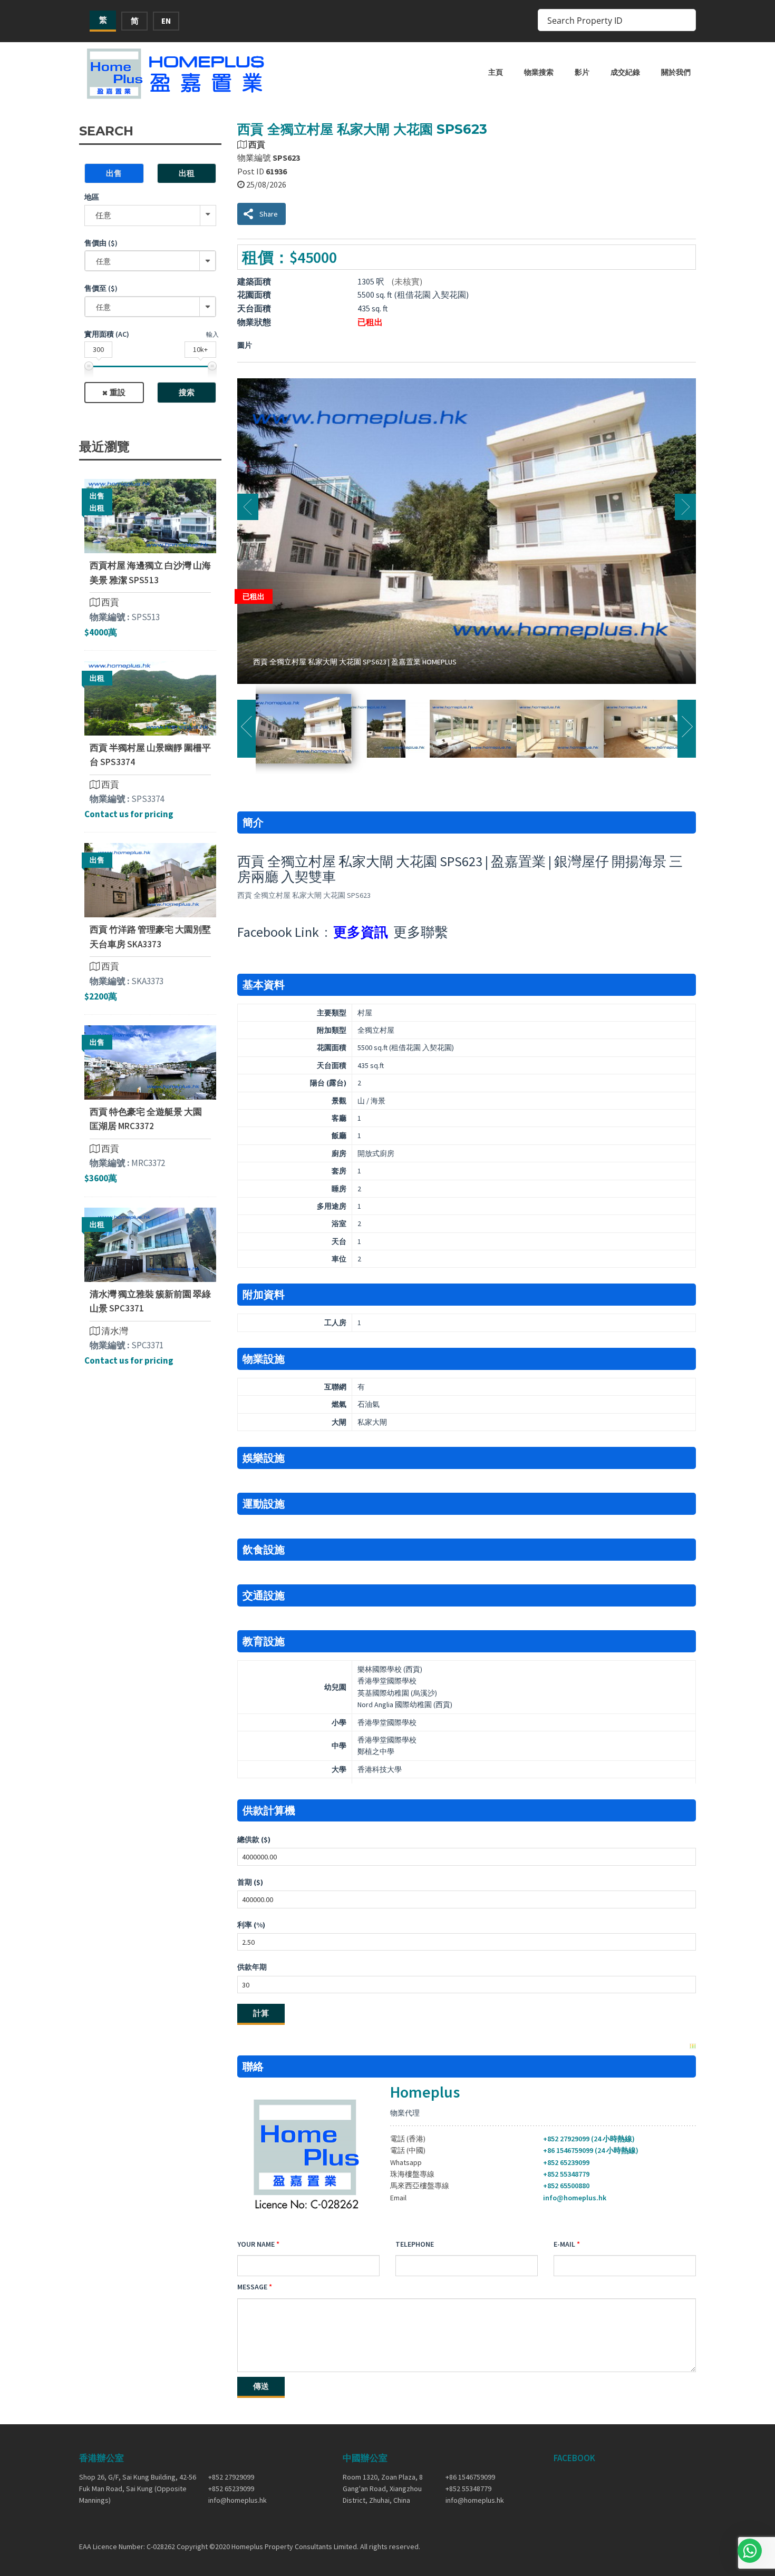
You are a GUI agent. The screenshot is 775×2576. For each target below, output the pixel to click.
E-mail (564, 2244)
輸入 (212, 334)
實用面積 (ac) (107, 334)
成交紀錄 (625, 72)
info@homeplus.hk (575, 2198)
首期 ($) (250, 1882)
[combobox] (150, 261)
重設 (118, 392)
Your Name (256, 2244)
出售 (114, 173)
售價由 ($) (101, 243)
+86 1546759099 (470, 2477)
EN (166, 21)
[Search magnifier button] (685, 20)
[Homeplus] (177, 74)
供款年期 (252, 1967)
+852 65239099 (566, 2162)
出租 (187, 173)
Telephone (415, 2244)
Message (252, 2287)
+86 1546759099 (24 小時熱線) (591, 2150)
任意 (103, 215)
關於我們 (676, 72)
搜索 (187, 392)
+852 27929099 (231, 2477)
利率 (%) (251, 1925)
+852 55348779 (566, 2174)
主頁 (496, 72)
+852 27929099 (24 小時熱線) (589, 2139)
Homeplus (425, 2092)
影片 (582, 72)
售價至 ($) (101, 288)
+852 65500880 (566, 2186)
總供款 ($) (254, 1839)
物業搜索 (539, 72)
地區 (92, 197)
